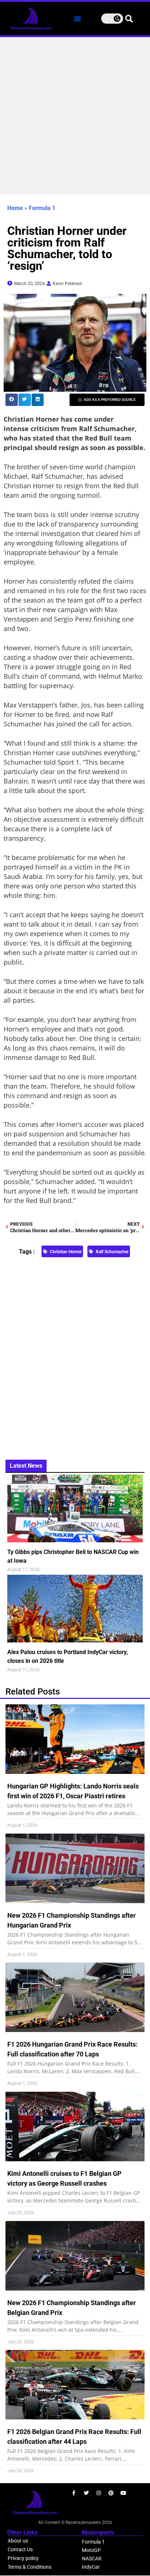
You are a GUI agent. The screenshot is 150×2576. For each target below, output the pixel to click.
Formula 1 (42, 208)
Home (15, 208)
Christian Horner (66, 1252)
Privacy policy (23, 2558)
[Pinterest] (111, 2493)
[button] (78, 19)
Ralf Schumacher (112, 1252)
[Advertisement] (75, 116)
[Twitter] (86, 2493)
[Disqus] (75, 1354)
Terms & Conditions (29, 2567)
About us (18, 2541)
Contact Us (20, 2549)
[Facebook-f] (74, 2493)
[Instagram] (99, 2493)
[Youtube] (123, 2493)
